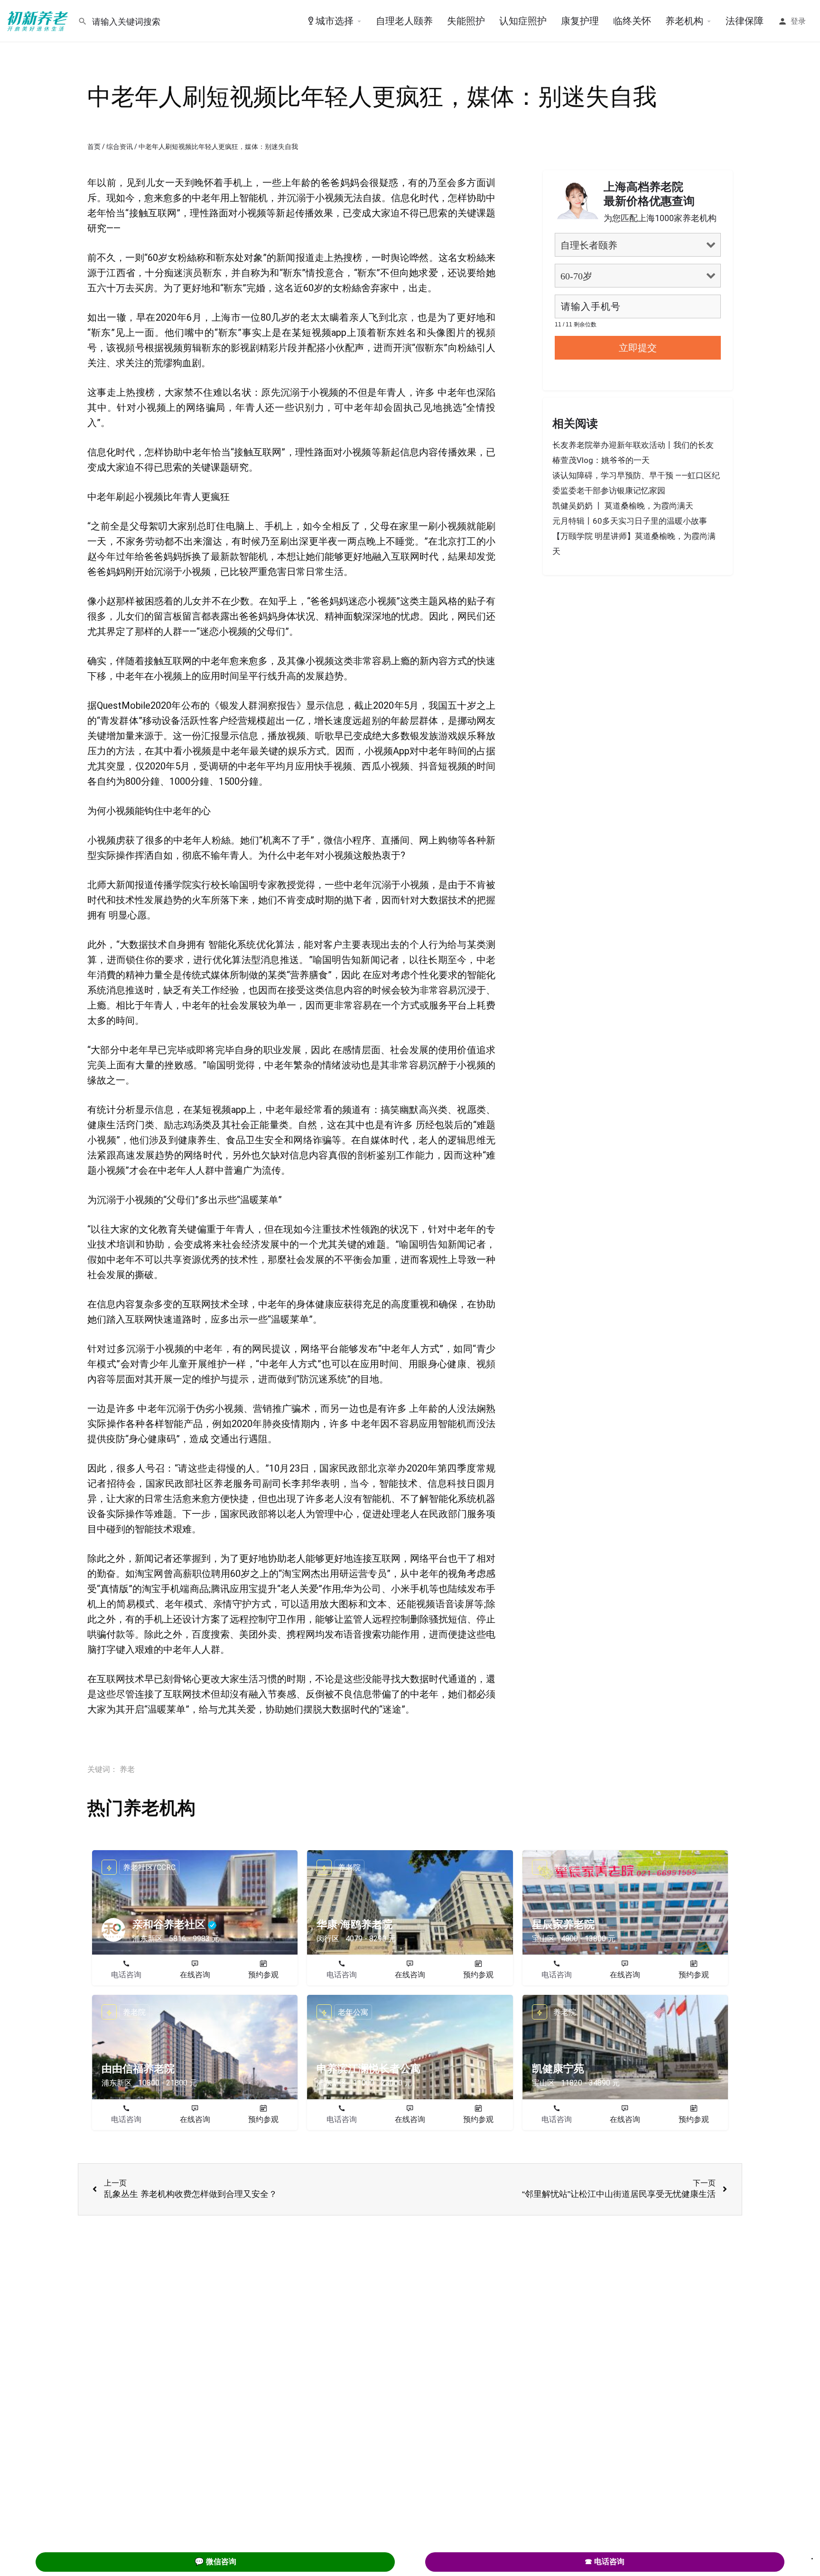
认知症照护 (523, 21)
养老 (127, 1769)
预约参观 (263, 1975)
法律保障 (745, 21)
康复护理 (580, 21)
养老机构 (684, 21)
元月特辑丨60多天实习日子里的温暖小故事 (630, 521)
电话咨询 (126, 1975)
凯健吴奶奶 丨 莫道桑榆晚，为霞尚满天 (623, 506)
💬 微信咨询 (215, 2562)
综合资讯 (120, 147)
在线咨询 (195, 1975)
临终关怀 (632, 21)
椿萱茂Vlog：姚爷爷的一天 (601, 460)
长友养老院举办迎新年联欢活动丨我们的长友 (633, 445)
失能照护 (466, 21)
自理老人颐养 (404, 21)
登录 (798, 21)
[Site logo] (39, 20)
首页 (94, 147)
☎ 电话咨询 (605, 2562)
